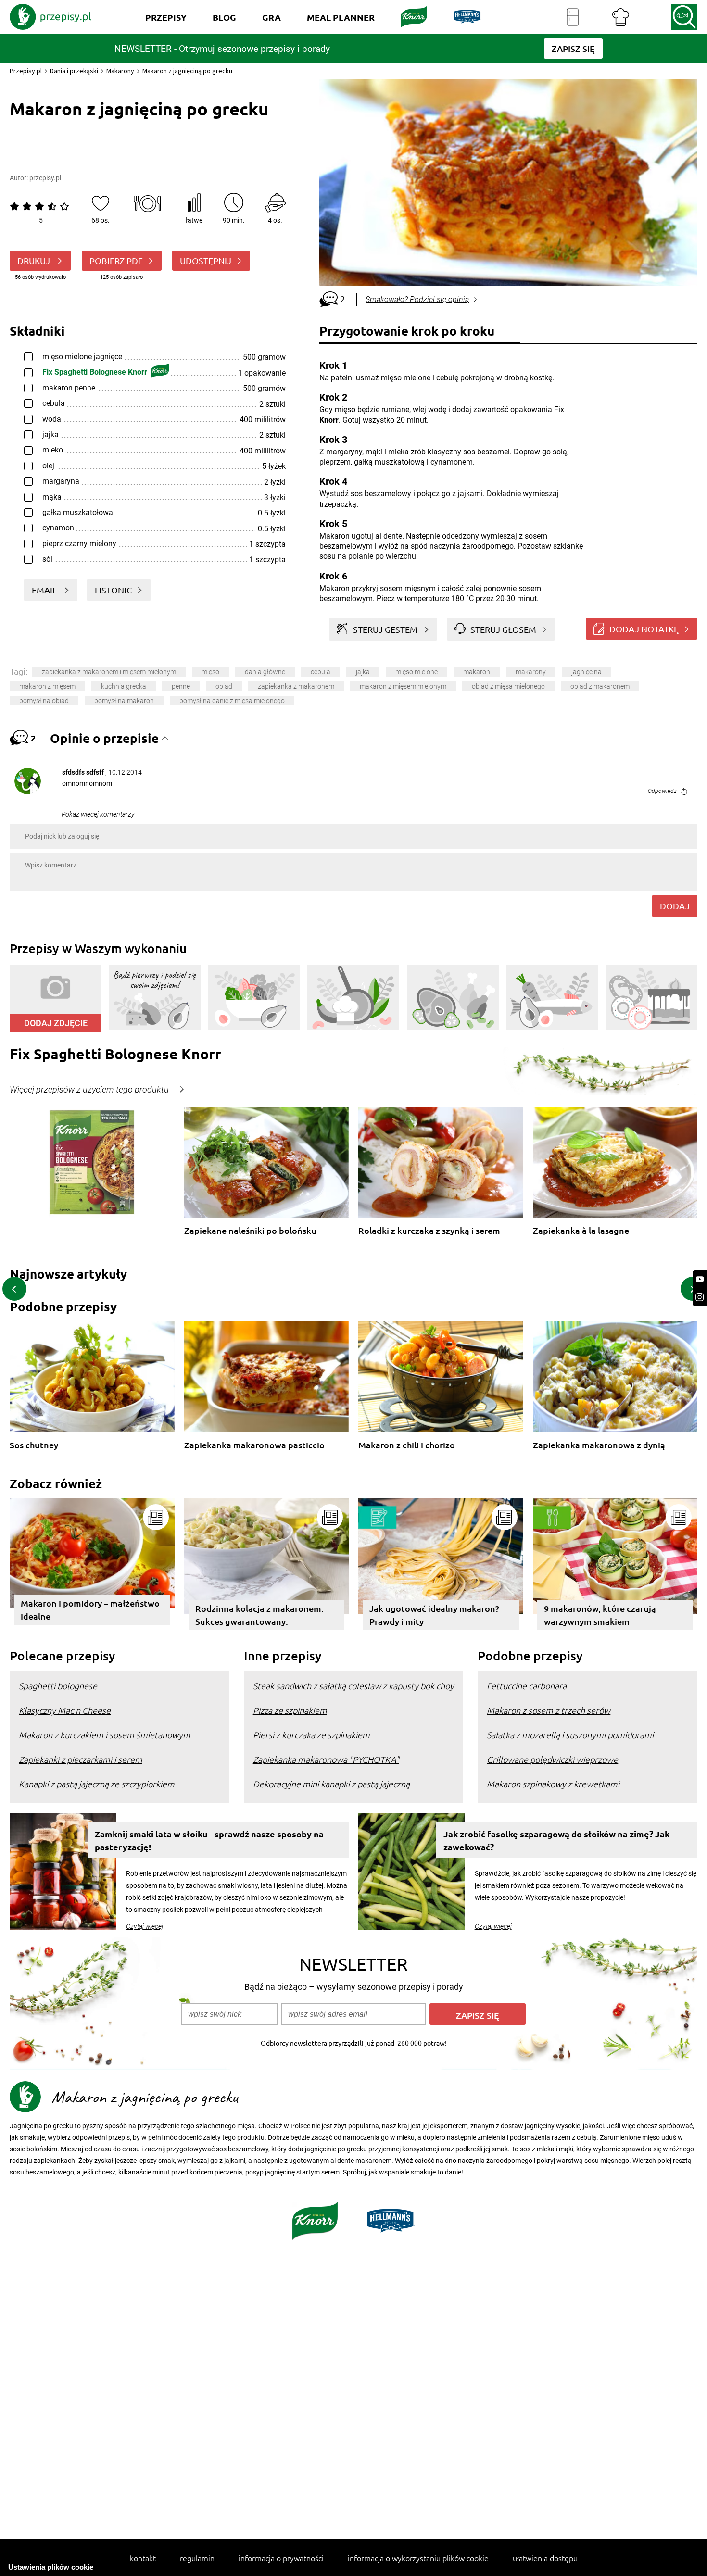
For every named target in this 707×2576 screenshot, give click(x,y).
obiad (224, 686)
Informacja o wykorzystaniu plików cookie (418, 2558)
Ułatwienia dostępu (545, 2558)
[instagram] (700, 1297)
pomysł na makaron (124, 701)
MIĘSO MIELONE (417, 672)
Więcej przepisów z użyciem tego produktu (89, 1090)
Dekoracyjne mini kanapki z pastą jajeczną (331, 1784)
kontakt (143, 2558)
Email (45, 590)
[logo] (50, 17)
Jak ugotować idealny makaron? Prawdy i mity (434, 1615)
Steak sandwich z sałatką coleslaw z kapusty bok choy (353, 1686)
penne (181, 686)
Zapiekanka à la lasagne (581, 1231)
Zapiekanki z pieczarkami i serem (81, 1759)
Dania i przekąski (74, 71)
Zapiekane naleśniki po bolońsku (250, 1231)
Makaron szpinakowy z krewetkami (553, 1784)
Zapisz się (478, 2015)
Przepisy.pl (26, 71)
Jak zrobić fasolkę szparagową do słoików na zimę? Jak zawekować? (556, 1840)
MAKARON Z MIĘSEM (47, 686)
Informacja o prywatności (281, 2558)
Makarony (120, 71)
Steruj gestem (385, 629)
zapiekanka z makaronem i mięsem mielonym (109, 672)
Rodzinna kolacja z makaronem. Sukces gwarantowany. (259, 1615)
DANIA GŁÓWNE (265, 672)
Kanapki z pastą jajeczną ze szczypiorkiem (97, 1784)
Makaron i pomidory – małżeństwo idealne (90, 1609)
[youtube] (700, 1279)
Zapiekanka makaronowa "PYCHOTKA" (326, 1759)
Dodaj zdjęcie (56, 1023)
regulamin (197, 2558)
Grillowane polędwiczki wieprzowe (552, 1759)
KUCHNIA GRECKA (124, 686)
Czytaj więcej (145, 1926)
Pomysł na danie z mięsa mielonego (232, 701)
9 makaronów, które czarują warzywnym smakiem (600, 1615)
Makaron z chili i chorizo (407, 1445)
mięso (210, 672)
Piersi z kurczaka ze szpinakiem (311, 1735)
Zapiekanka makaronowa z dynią (599, 1445)
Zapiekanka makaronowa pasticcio (254, 1445)
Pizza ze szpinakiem (290, 1710)
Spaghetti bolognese (58, 1686)
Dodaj (675, 906)
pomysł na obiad (44, 701)
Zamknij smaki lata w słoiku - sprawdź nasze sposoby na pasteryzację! (209, 1840)
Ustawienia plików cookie (51, 2567)
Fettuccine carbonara (527, 1686)
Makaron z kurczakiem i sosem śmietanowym (105, 1735)
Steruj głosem (503, 629)
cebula (321, 672)
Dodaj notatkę (644, 629)
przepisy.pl (45, 178)
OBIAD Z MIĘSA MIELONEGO (508, 686)
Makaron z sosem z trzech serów (549, 1710)
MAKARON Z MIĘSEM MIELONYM (403, 686)
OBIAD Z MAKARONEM (600, 686)
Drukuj (35, 260)
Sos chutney (34, 1445)
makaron (477, 672)
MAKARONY (531, 672)
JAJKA (363, 672)
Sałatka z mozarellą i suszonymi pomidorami (570, 1735)
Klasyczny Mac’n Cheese (65, 1710)
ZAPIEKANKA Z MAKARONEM (296, 686)
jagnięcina (587, 672)
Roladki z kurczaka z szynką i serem (429, 1231)
